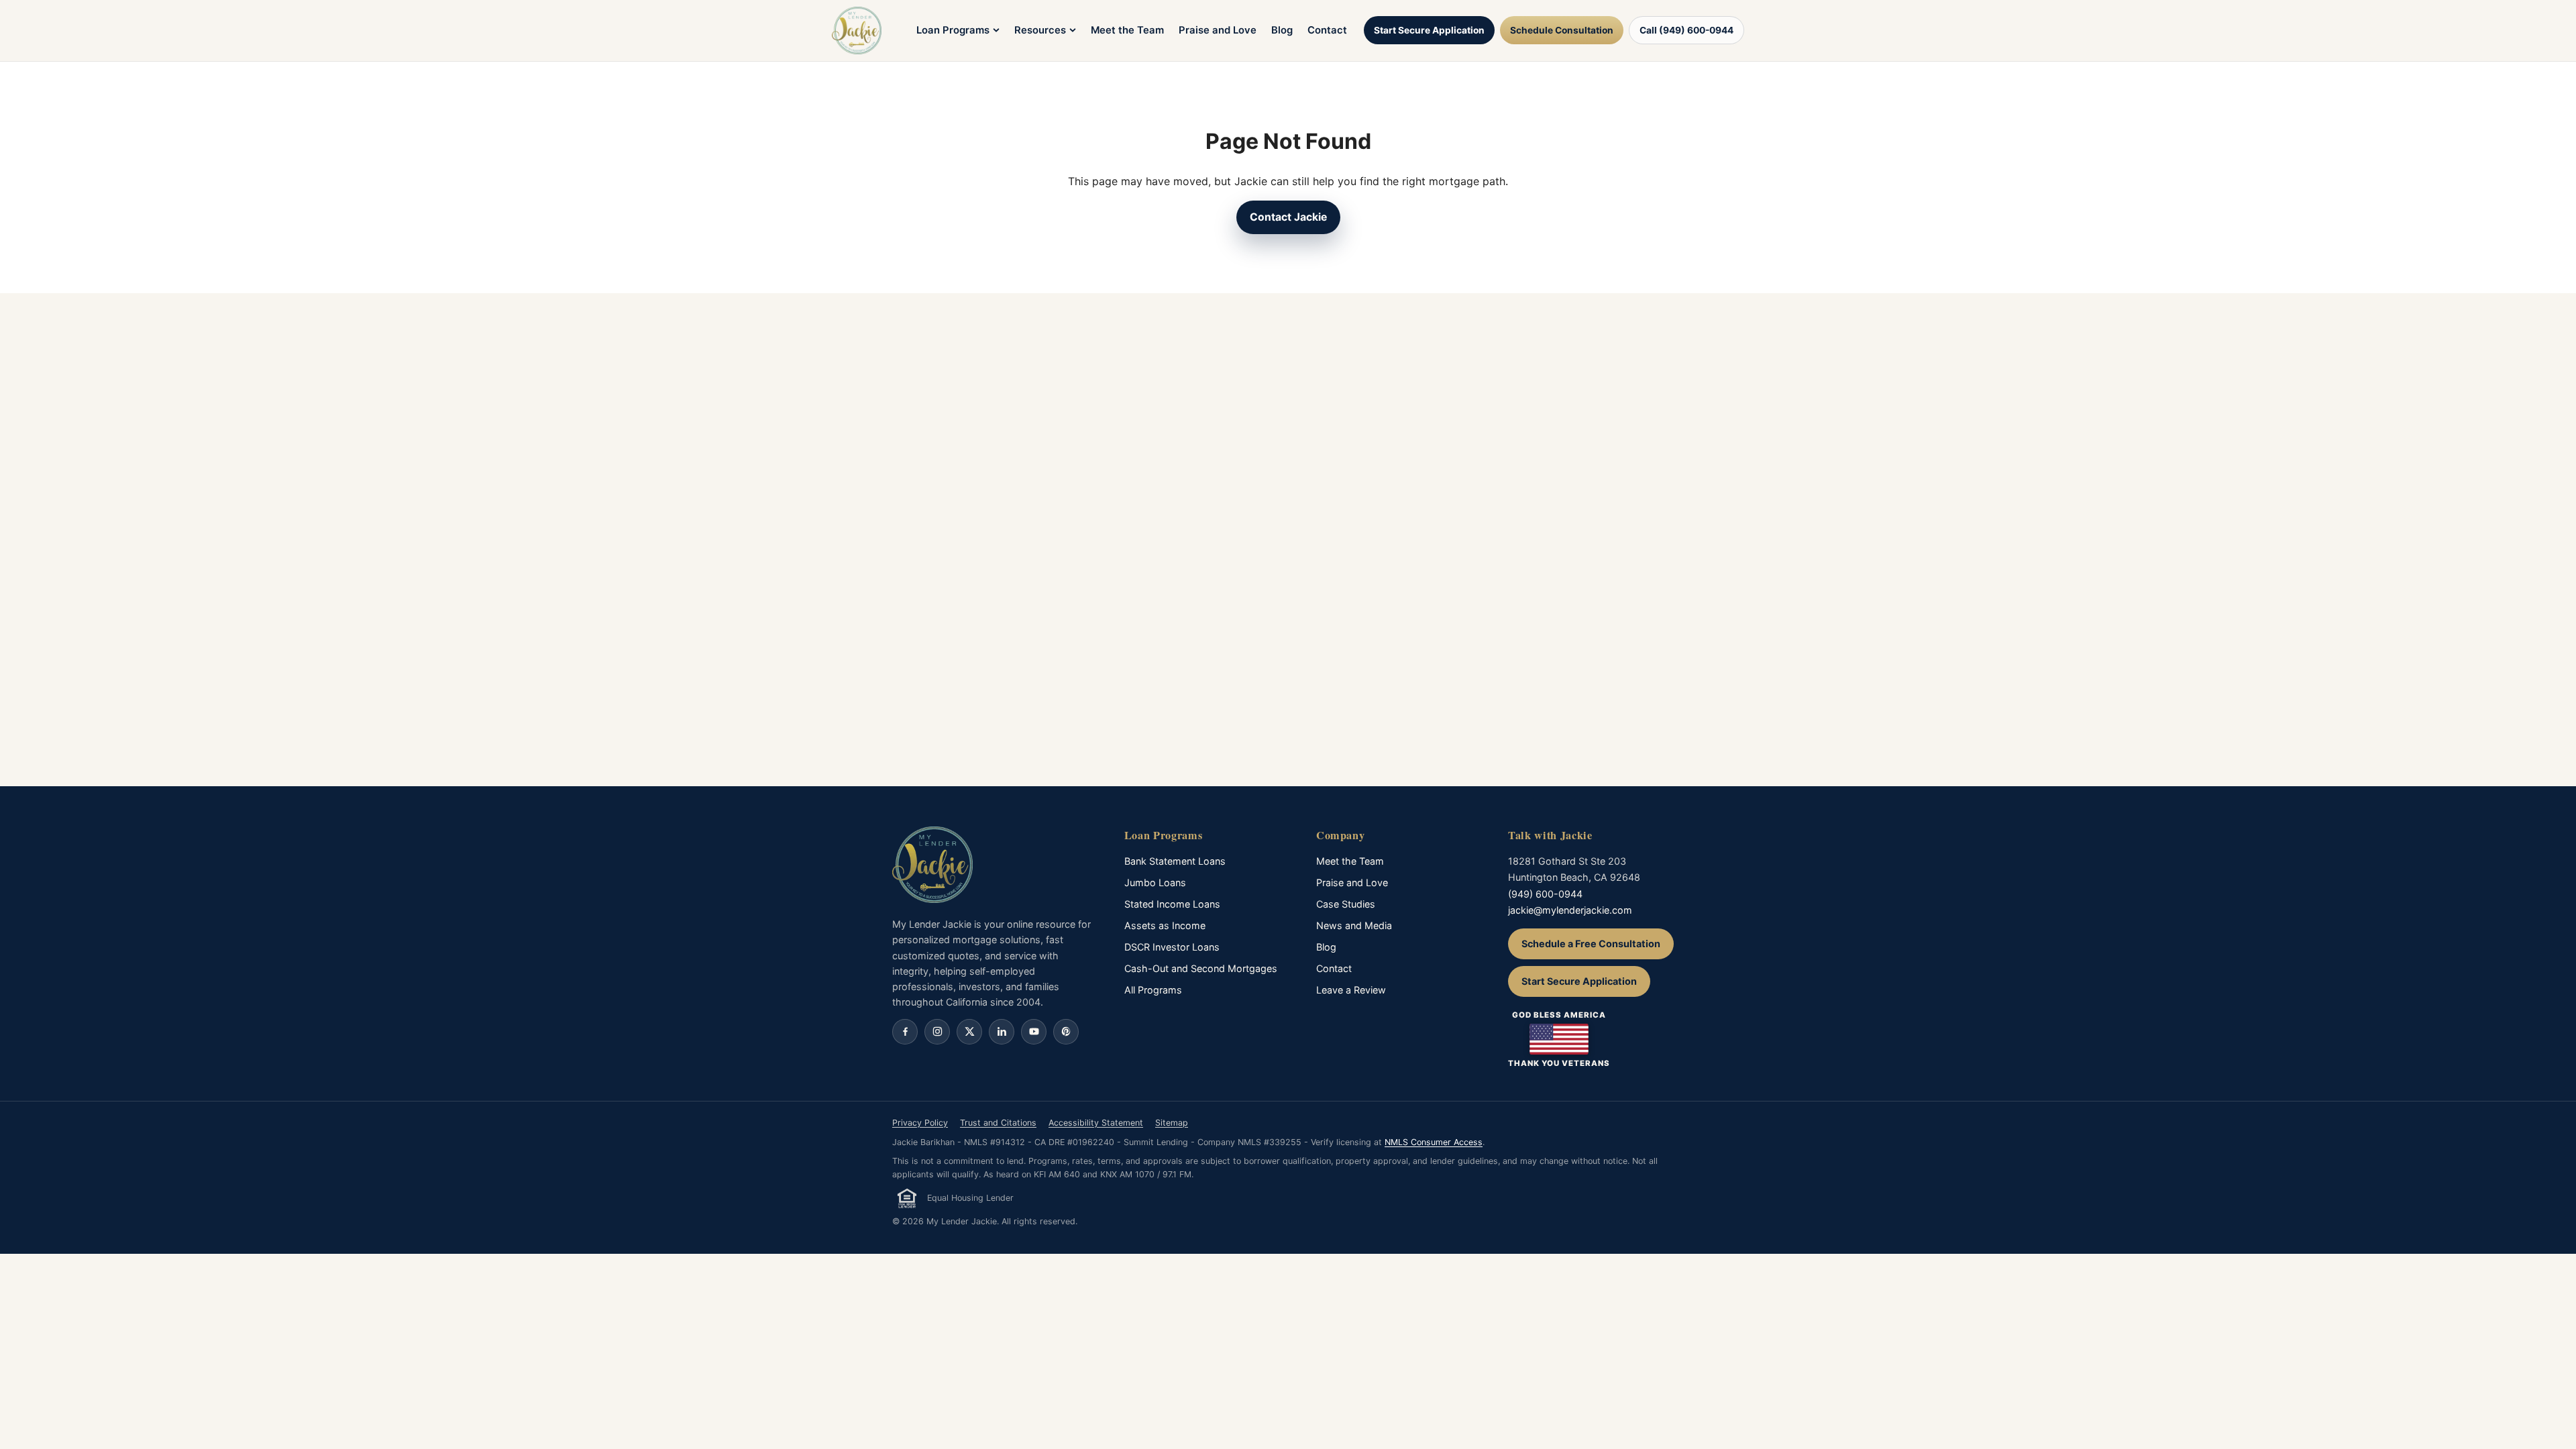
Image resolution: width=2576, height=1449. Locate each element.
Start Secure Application (1429, 30)
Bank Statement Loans (1175, 861)
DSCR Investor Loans (1172, 947)
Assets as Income (1165, 925)
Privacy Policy (920, 1123)
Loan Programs (953, 30)
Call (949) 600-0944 (1686, 30)
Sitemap (1172, 1123)
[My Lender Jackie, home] (857, 31)
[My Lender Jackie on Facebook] (905, 1032)
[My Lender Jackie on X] (969, 1032)
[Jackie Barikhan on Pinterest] (1066, 1032)
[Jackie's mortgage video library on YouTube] (1034, 1032)
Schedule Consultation (1562, 30)
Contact (1327, 30)
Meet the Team (1127, 30)
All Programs (1153, 990)
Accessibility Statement (1096, 1123)
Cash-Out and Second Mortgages (1201, 968)
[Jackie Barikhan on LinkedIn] (1002, 1032)
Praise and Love (1218, 30)
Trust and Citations (998, 1123)
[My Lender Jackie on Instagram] (937, 1032)
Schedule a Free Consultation (1591, 944)
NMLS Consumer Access (1434, 1142)
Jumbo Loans (1155, 882)
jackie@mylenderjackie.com (1570, 910)
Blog (1282, 30)
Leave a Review (1351, 990)
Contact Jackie (1288, 217)
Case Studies (1346, 904)
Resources (1040, 30)
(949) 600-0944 (1545, 894)
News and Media (1354, 925)
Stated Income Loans (1172, 904)
